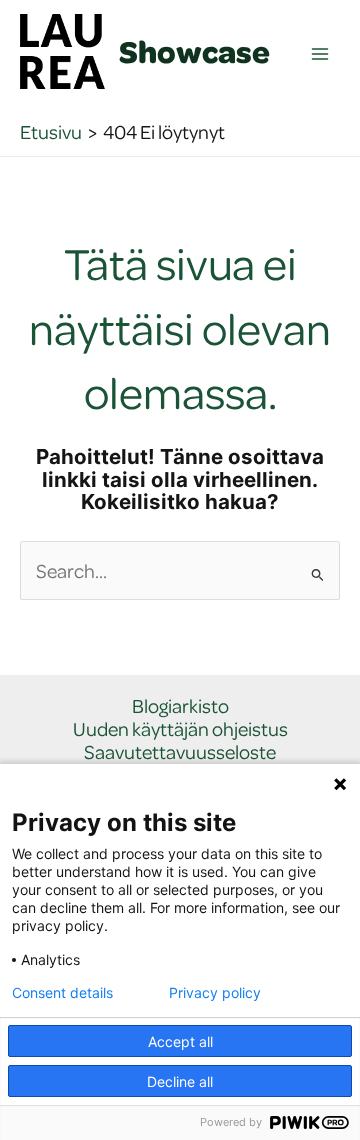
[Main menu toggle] (320, 54)
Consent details (62, 993)
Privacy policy (215, 993)
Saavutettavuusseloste (180, 752)
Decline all (180, 1081)
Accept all (180, 1041)
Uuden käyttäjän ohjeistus (180, 729)
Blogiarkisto (180, 706)
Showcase (194, 51)
